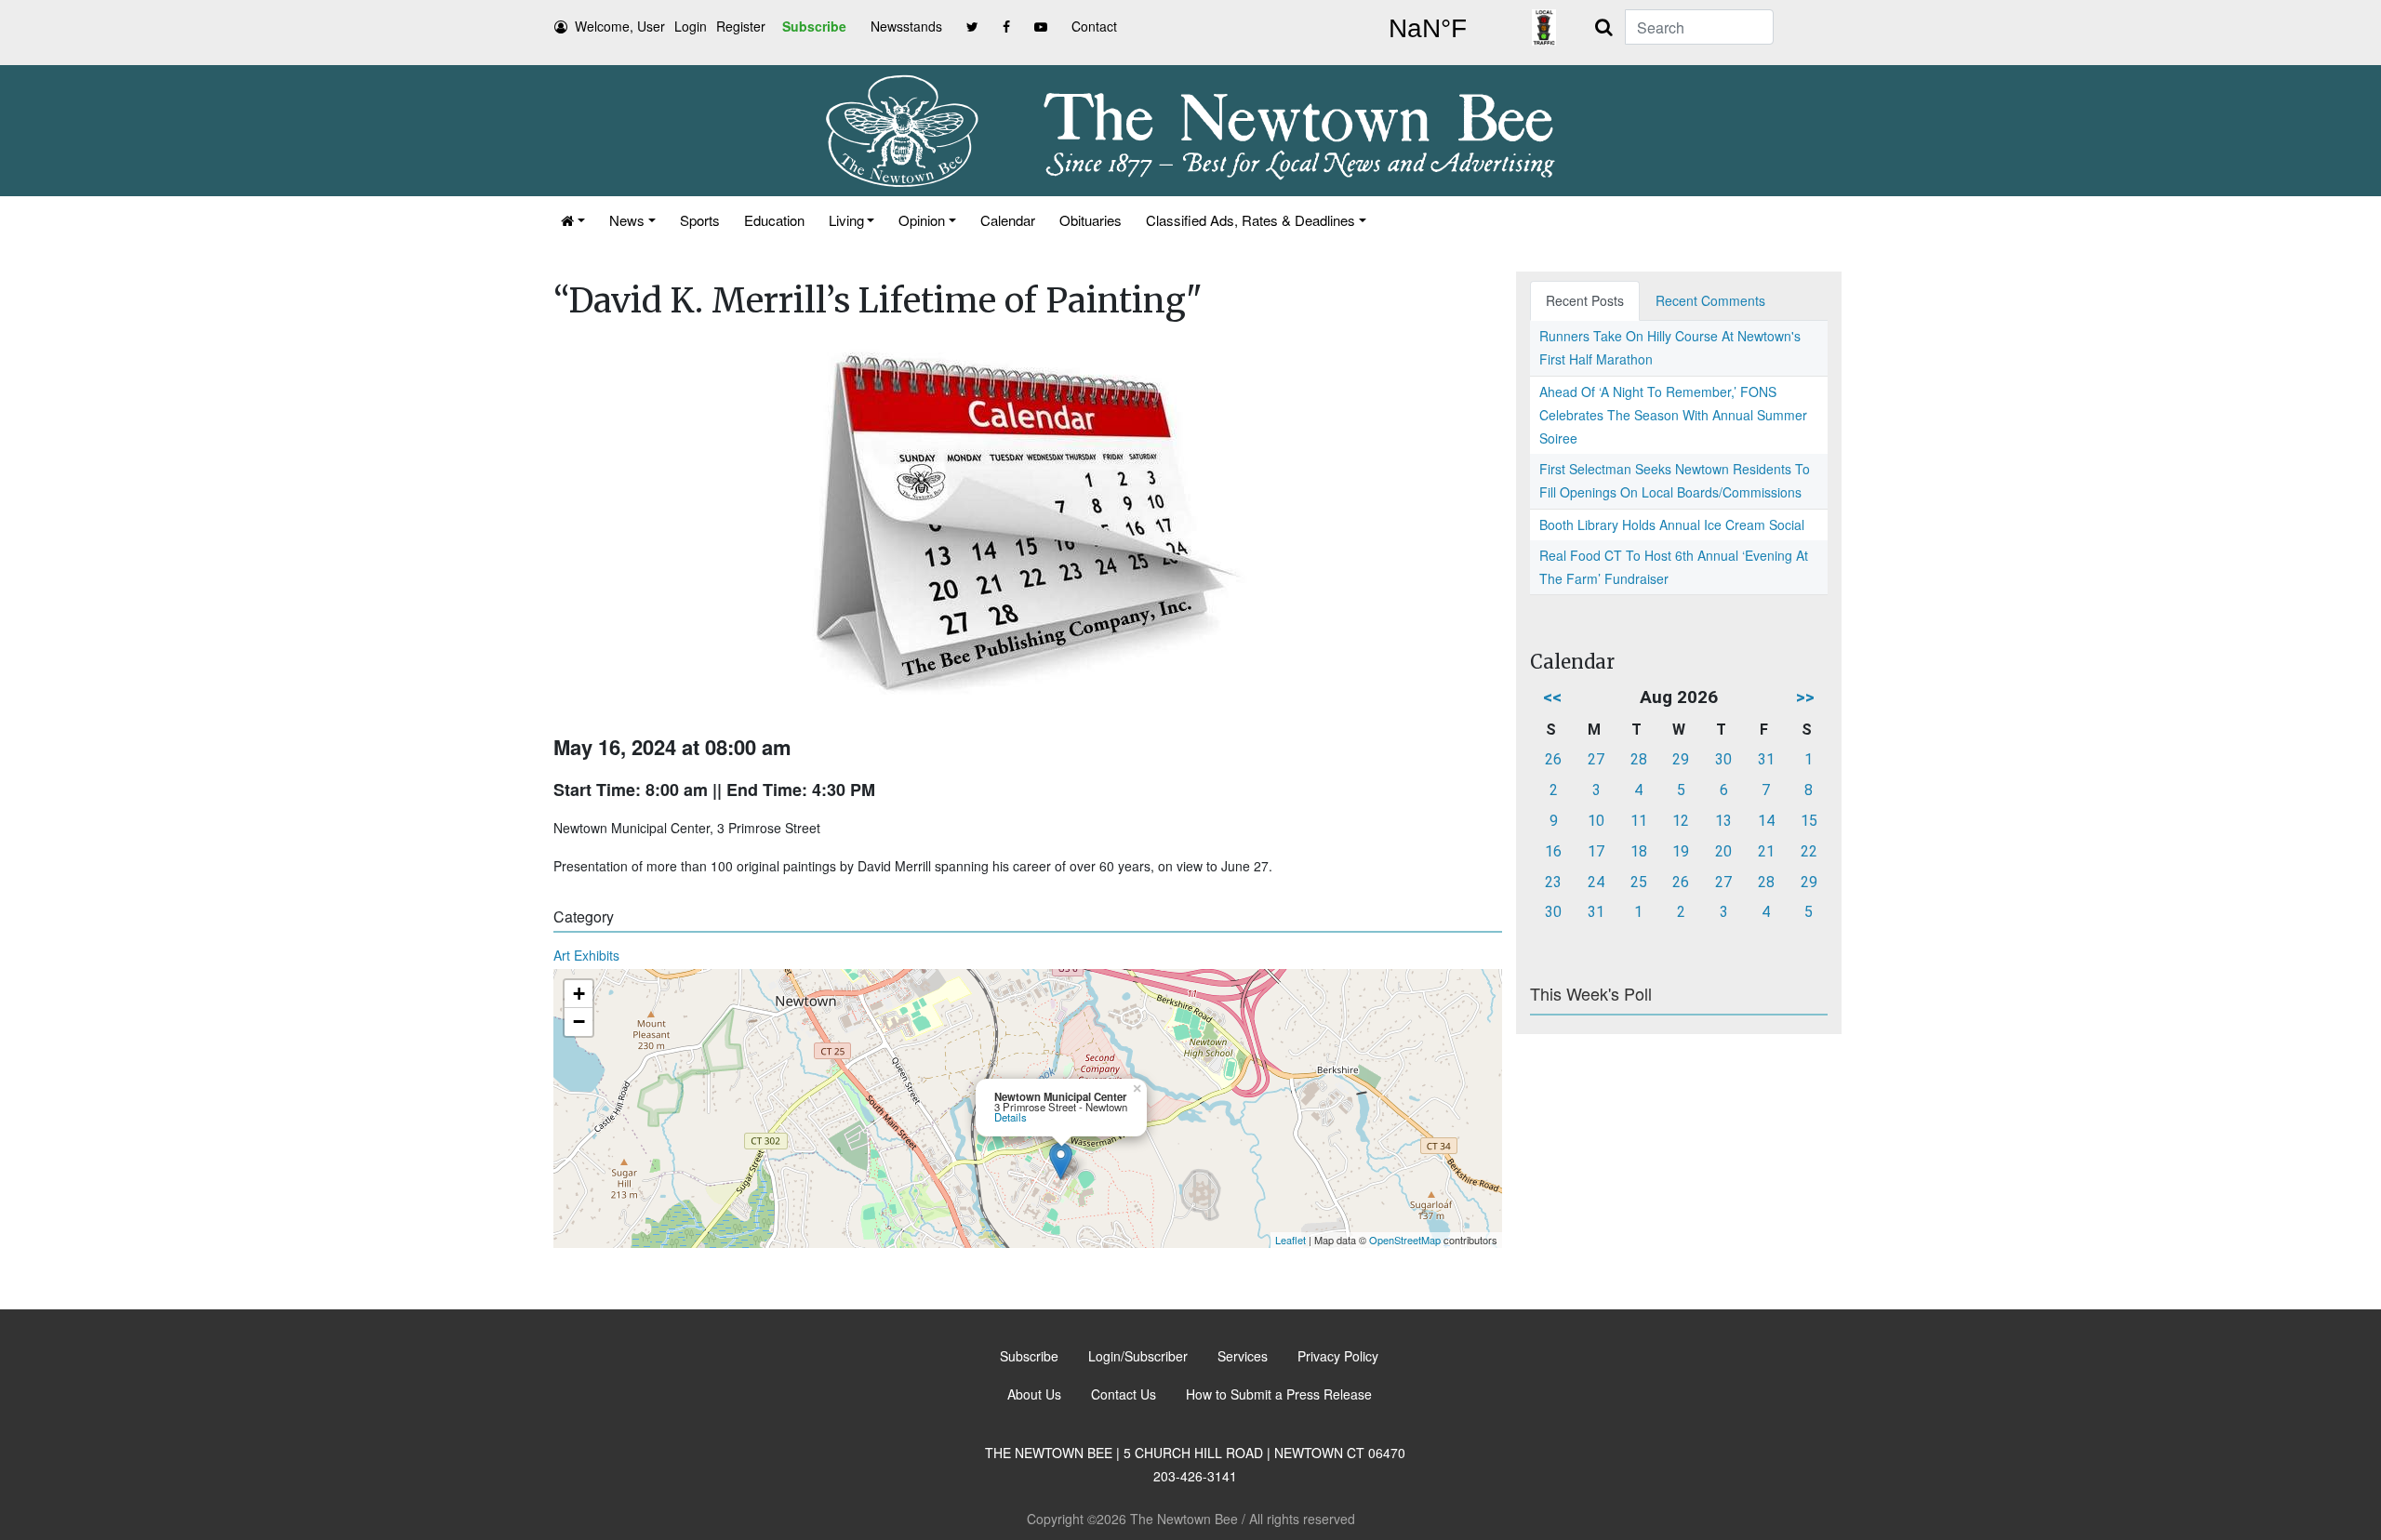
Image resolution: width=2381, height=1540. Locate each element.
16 (1553, 851)
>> (1805, 697)
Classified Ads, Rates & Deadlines (1250, 220)
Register (741, 26)
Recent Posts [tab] (1585, 300)
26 (1553, 759)
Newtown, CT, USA (1428, 29)
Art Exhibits (586, 955)
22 (1809, 851)
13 (1723, 821)
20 (1723, 851)
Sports (700, 220)
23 (1553, 882)
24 (1596, 882)
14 (1766, 821)
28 (1639, 759)
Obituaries (1091, 220)
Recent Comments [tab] (1710, 300)
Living (846, 220)
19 (1681, 851)
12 (1681, 821)
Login (691, 26)
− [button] (579, 1022)
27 (1596, 759)
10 (1596, 821)
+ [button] (579, 994)
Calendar (1008, 220)
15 (1809, 821)
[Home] (573, 220)
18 (1639, 851)
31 (1766, 759)
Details (1011, 1117)
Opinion (922, 220)
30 (1723, 759)
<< (1552, 697)
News (627, 220)
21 (1766, 851)
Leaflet (1290, 1240)
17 (1596, 851)
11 (1639, 821)
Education (774, 220)
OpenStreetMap (1405, 1240)
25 (1639, 882)
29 (1681, 759)
